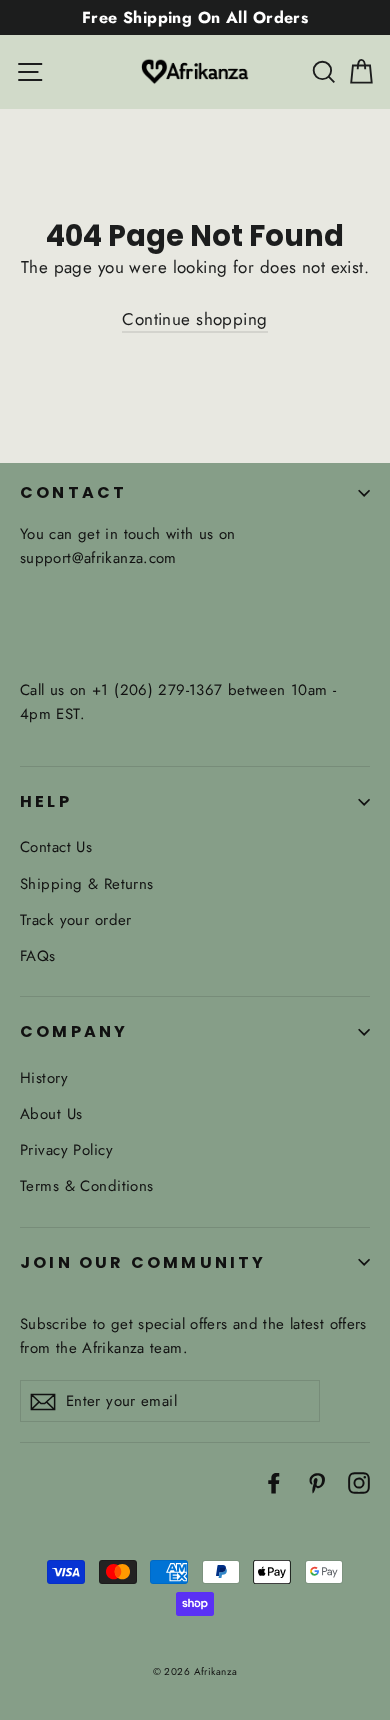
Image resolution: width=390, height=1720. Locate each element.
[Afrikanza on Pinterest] (317, 1481)
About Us (51, 1114)
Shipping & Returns (87, 884)
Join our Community (143, 1262)
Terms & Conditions (87, 1186)
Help (46, 801)
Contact (73, 492)
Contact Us (56, 847)
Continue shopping (194, 319)
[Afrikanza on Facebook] (274, 1481)
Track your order (76, 920)
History (44, 1078)
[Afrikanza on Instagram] (359, 1481)
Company (74, 1031)
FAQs (38, 956)
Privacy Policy (66, 1150)
